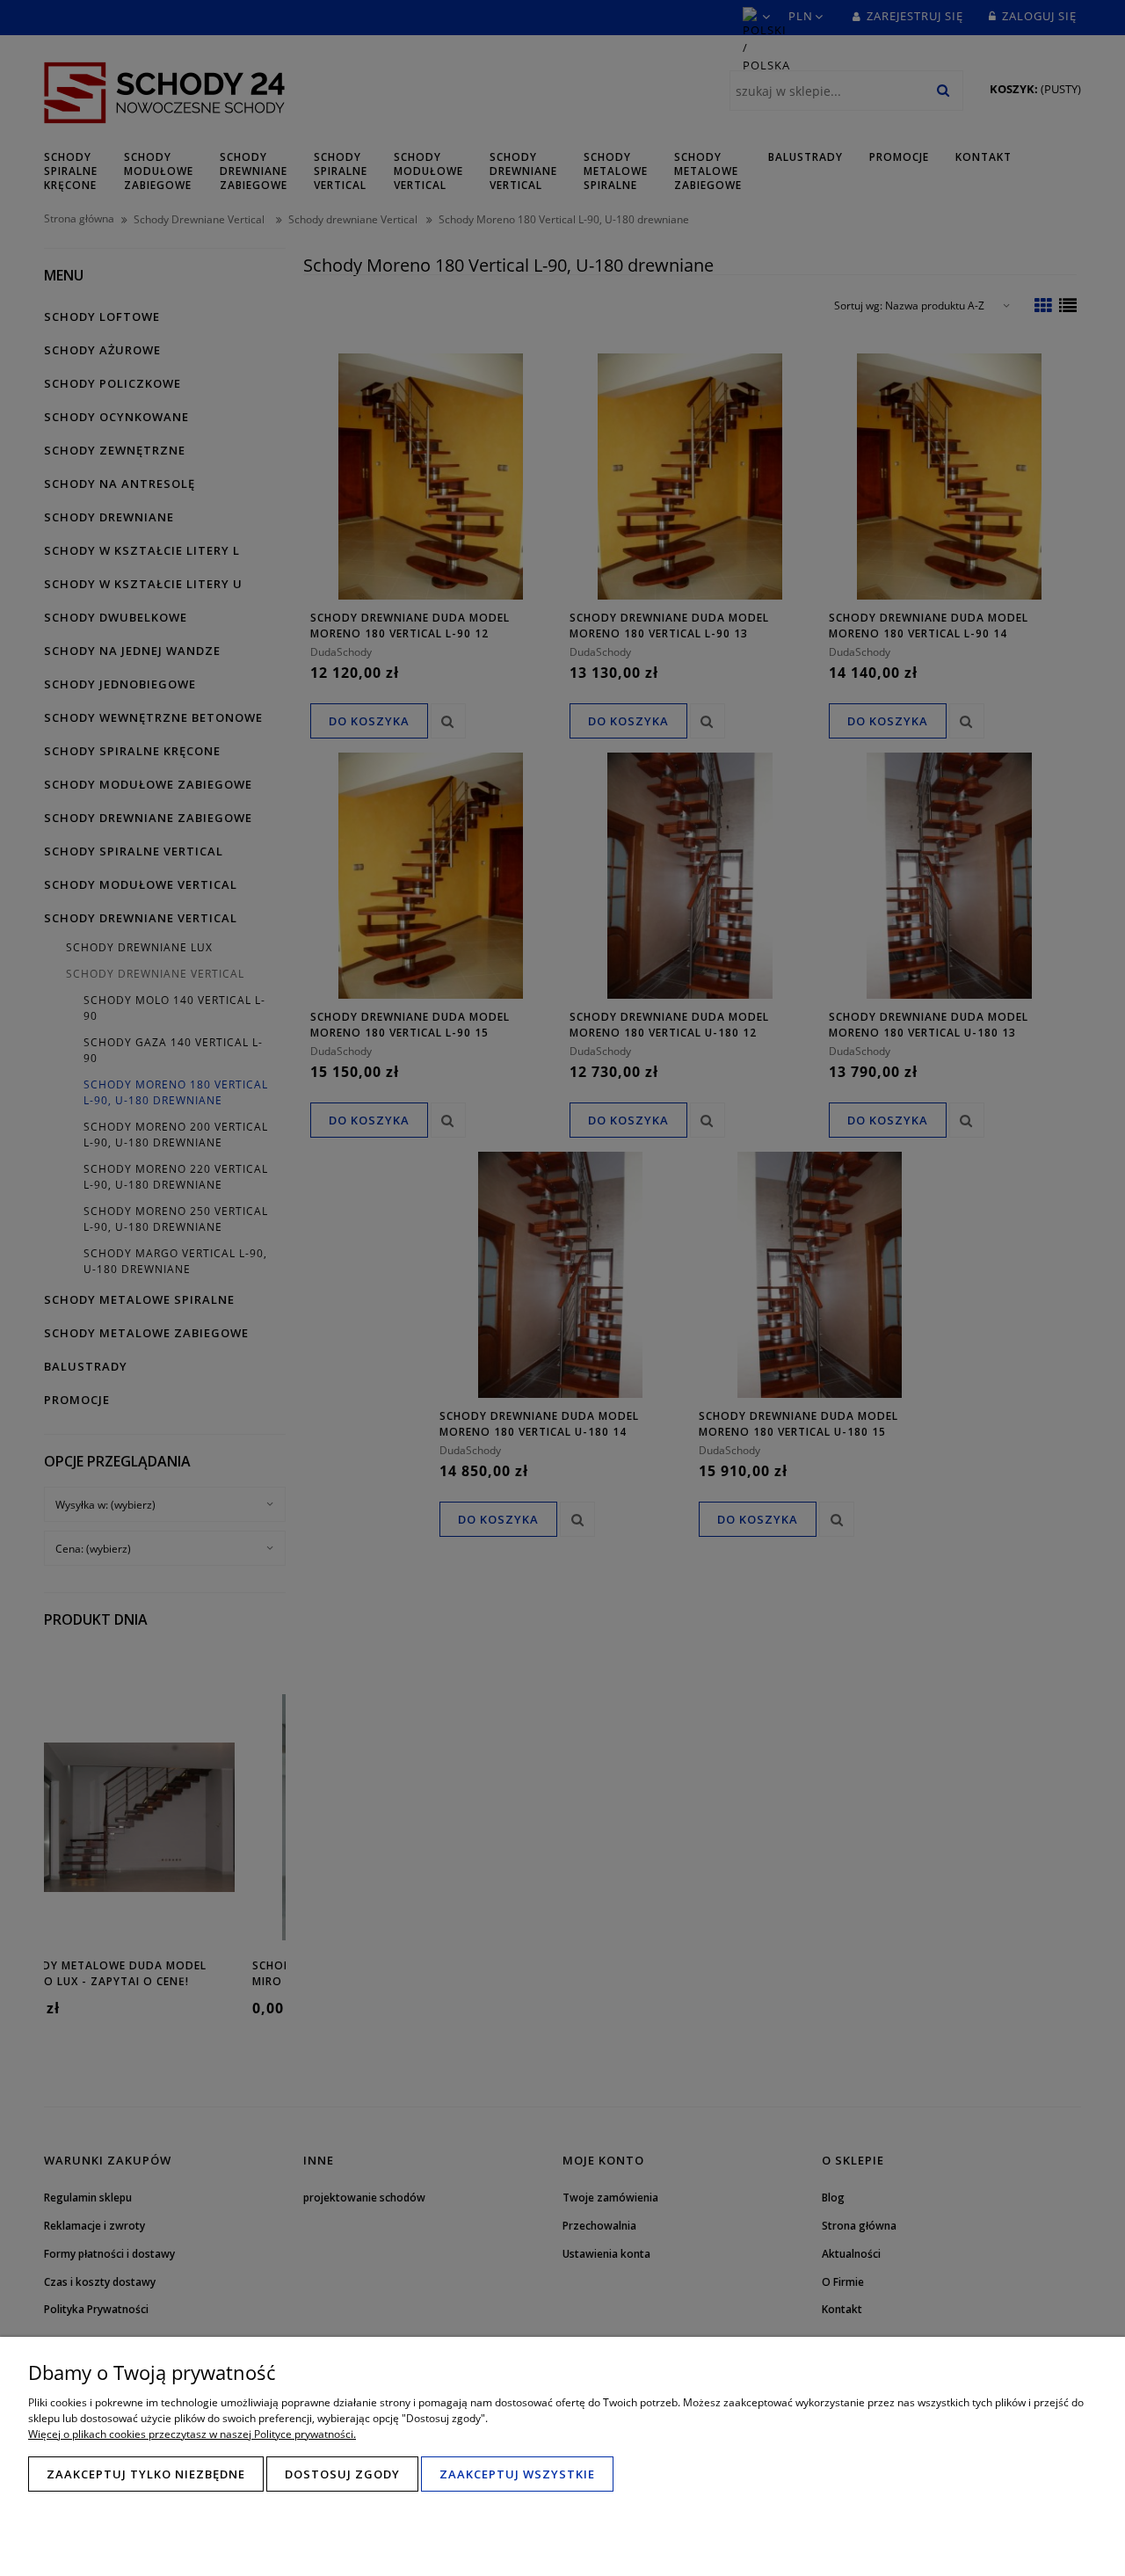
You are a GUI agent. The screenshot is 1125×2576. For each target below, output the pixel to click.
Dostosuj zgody (342, 2474)
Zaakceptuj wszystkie (517, 2474)
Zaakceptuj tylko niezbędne (146, 2474)
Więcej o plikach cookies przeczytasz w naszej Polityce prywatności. (192, 2434)
